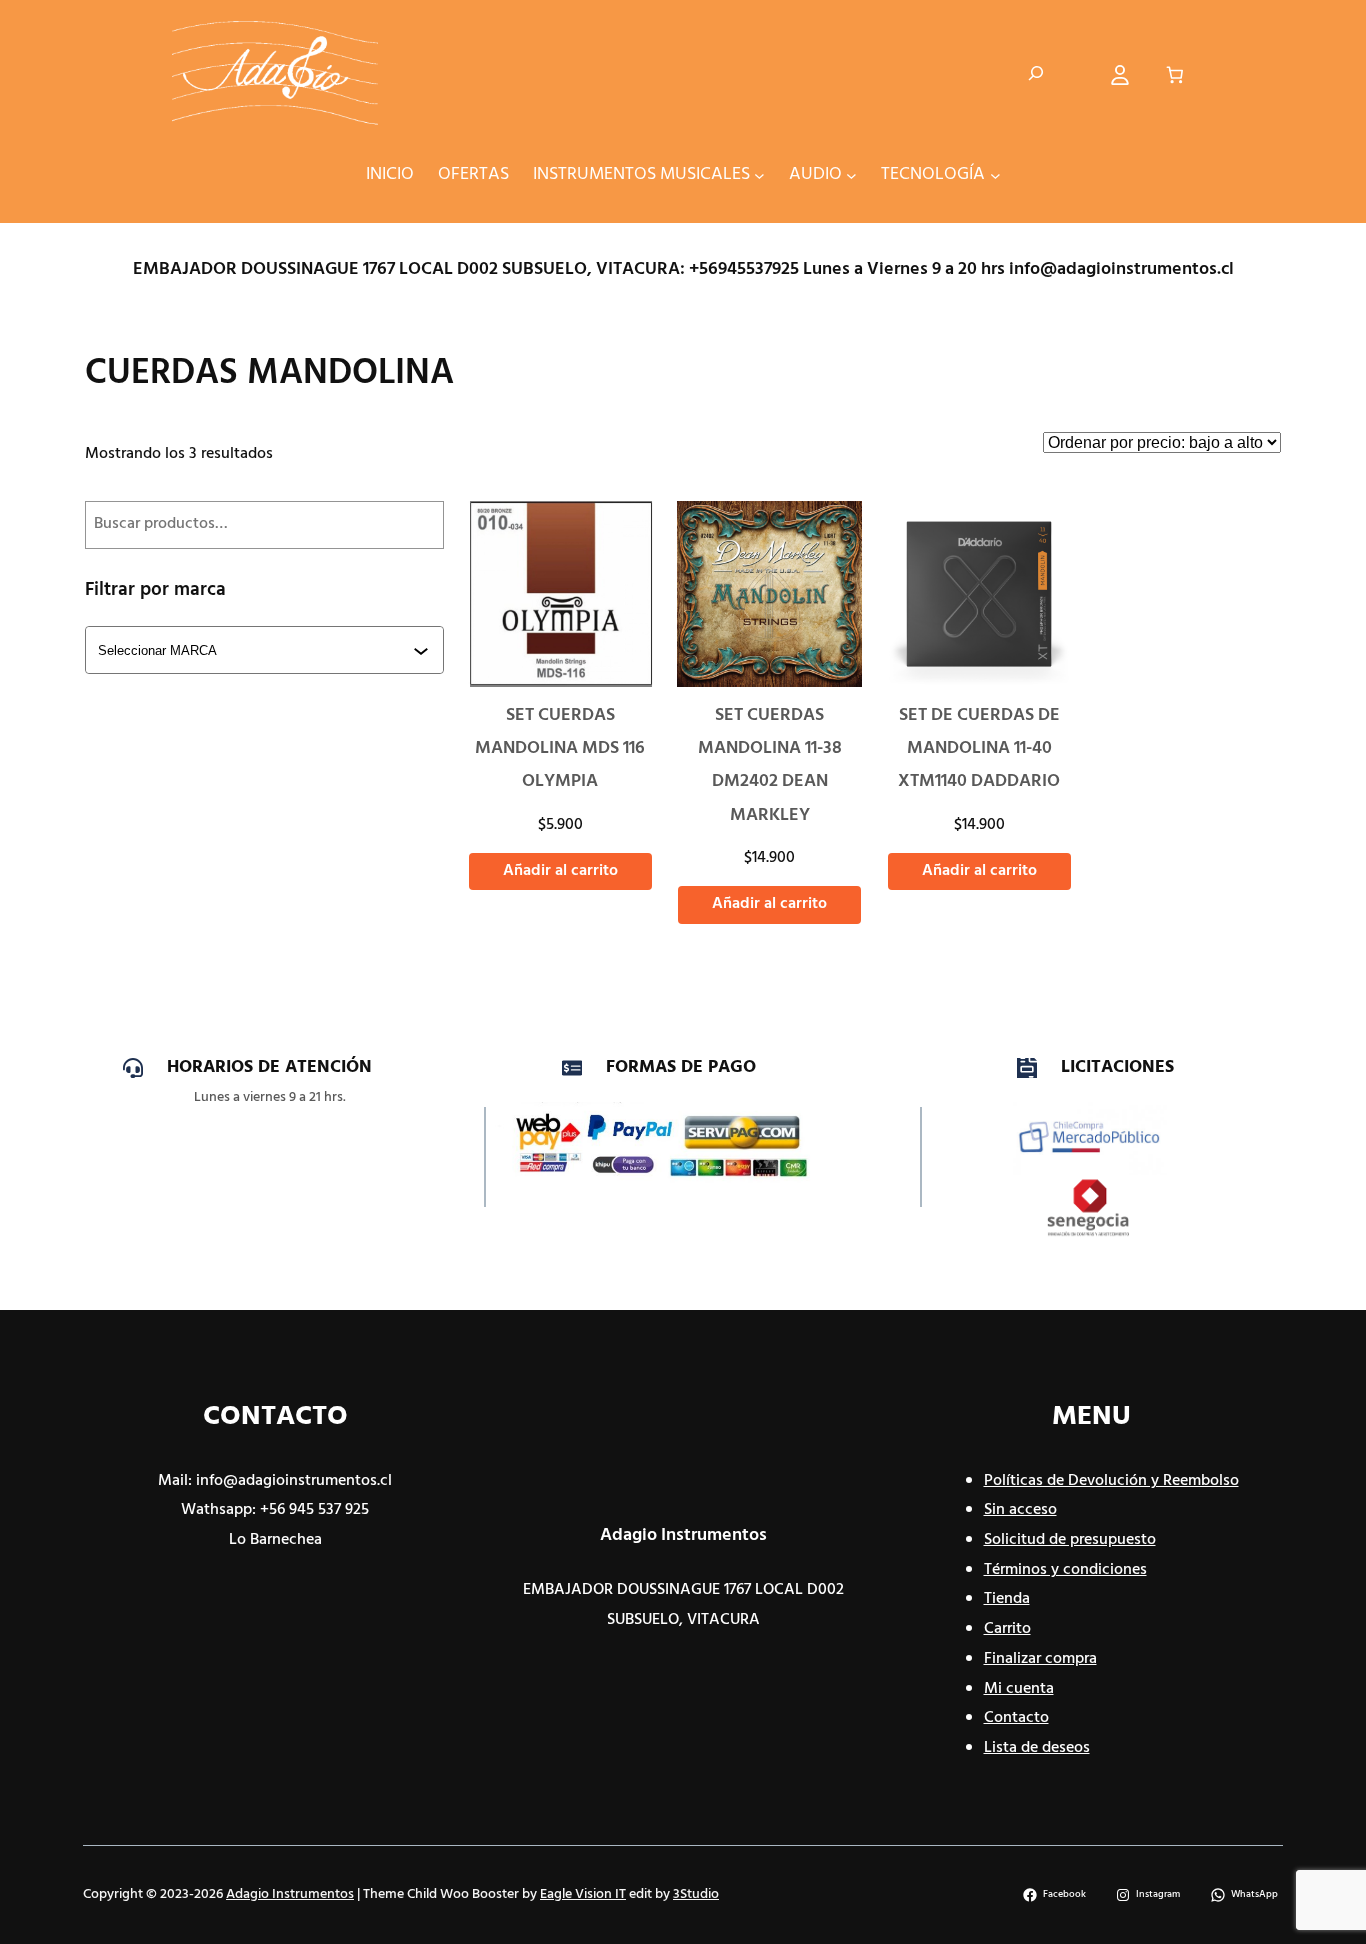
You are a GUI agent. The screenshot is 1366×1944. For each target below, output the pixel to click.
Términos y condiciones (1065, 1570)
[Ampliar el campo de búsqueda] (1036, 75)
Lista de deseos (1037, 1748)
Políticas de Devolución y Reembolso (1111, 1481)
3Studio (696, 1894)
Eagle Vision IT (583, 1894)
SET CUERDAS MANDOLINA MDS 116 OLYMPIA (560, 749)
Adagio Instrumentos (683, 1535)
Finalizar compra (1040, 1659)
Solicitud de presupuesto (1070, 1540)
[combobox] (266, 650)
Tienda (1007, 1599)
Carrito (1007, 1629)
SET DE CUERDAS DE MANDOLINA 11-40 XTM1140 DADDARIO (979, 749)
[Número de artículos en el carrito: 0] (1175, 75)
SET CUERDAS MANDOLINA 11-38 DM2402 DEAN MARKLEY (770, 765)
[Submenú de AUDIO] (851, 174)
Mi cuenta (1019, 1689)
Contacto (1016, 1718)
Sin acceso (1020, 1510)
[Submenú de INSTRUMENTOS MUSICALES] (759, 174)
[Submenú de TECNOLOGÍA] (995, 174)
